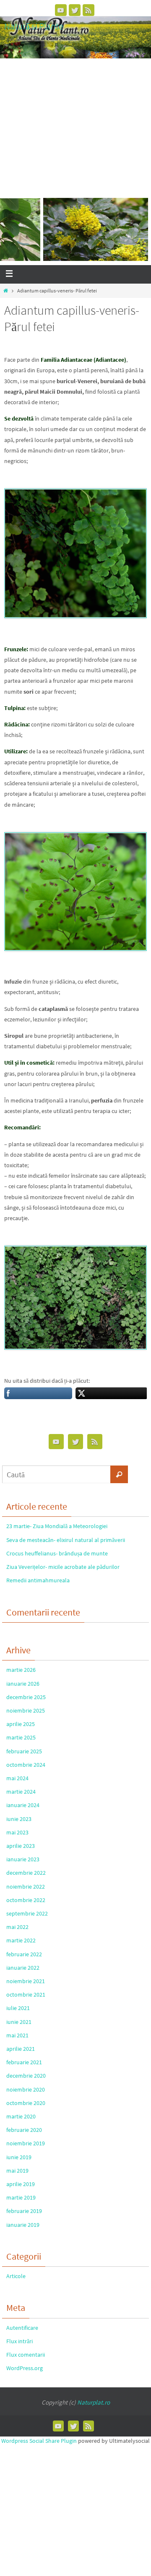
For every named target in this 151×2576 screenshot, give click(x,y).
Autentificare (22, 2328)
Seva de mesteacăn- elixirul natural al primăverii (66, 1540)
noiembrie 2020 (26, 2089)
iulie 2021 (18, 2008)
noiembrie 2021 (26, 1981)
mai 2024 (17, 1778)
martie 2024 (21, 1792)
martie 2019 (21, 2197)
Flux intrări (20, 2341)
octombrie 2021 (26, 1994)
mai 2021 (17, 2035)
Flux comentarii (26, 2355)
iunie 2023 (19, 1819)
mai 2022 (17, 1927)
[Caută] (119, 1474)
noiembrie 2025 (26, 1710)
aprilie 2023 (21, 1846)
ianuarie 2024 (23, 1805)
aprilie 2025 (21, 1724)
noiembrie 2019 (26, 2143)
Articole (16, 2276)
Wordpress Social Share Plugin (40, 2441)
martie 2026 (21, 1670)
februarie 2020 (24, 2130)
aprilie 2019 (21, 2184)
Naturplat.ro (94, 2402)
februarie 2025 (24, 1751)
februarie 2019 (24, 2211)
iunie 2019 (19, 2157)
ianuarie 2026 (23, 1684)
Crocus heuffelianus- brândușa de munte (57, 1553)
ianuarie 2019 (23, 2225)
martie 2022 (21, 1940)
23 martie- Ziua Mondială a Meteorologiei (57, 1526)
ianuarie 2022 (23, 1968)
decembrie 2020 (26, 2076)
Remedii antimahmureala (38, 1580)
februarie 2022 (24, 1954)
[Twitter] (75, 10)
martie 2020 (21, 2116)
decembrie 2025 (26, 1697)
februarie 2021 (24, 2062)
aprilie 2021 (21, 2049)
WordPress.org (25, 2368)
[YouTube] (61, 10)
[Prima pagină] (6, 291)
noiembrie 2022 (26, 1887)
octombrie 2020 (26, 2103)
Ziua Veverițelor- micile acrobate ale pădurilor (63, 1567)
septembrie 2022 (27, 1913)
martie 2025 (21, 1737)
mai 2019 (17, 2171)
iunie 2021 (19, 2022)
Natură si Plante (34, 26)
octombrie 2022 (26, 1900)
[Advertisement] (75, 124)
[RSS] (89, 10)
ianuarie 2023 (23, 1859)
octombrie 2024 (26, 1765)
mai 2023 (17, 1832)
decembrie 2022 (26, 1873)
